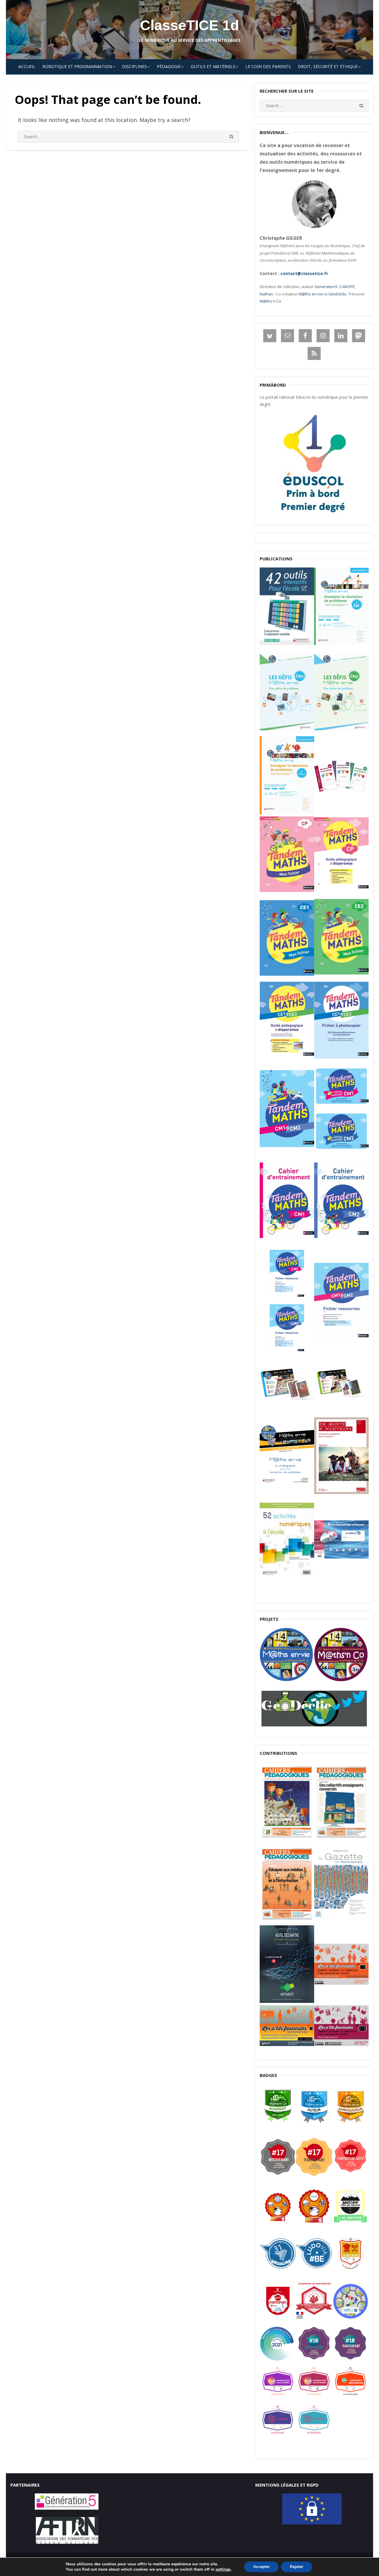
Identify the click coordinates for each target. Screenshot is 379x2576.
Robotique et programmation (77, 66)
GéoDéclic (337, 294)
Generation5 (326, 287)
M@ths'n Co (270, 301)
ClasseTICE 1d (189, 25)
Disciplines (134, 66)
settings (223, 2569)
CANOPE (347, 287)
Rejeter (297, 2567)
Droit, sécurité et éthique (328, 66)
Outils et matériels (213, 66)
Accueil (27, 66)
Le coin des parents (268, 66)
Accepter (261, 2567)
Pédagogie (169, 66)
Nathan (266, 294)
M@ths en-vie (311, 294)
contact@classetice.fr (304, 273)
